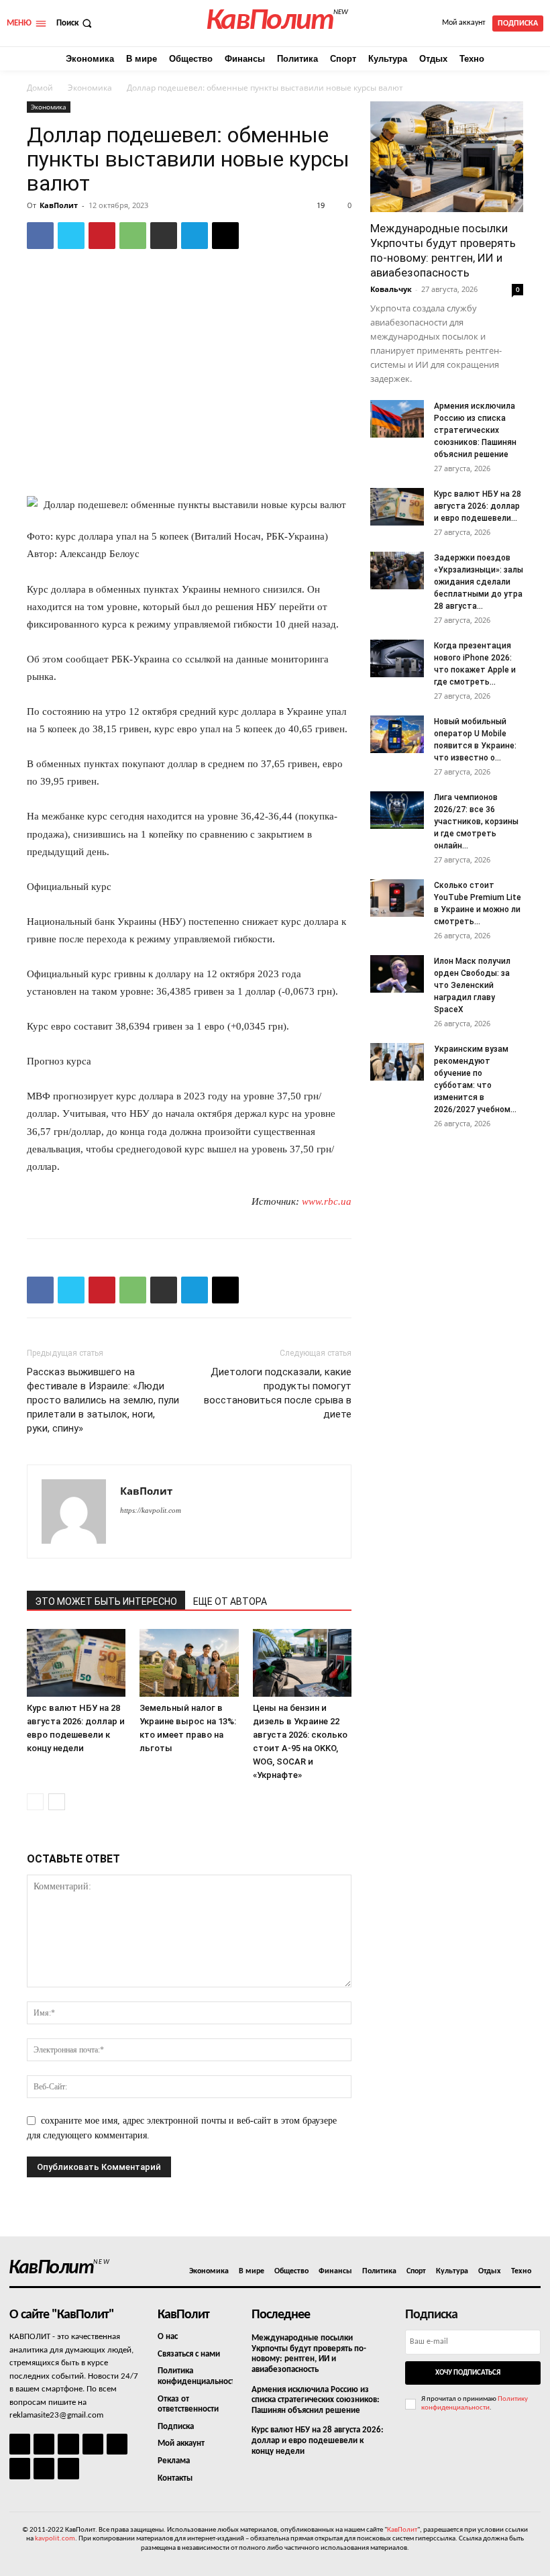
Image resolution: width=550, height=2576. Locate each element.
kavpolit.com (55, 2539)
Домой (40, 88)
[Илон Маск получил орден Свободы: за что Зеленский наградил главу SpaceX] (397, 974)
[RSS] (93, 2444)
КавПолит (59, 205)
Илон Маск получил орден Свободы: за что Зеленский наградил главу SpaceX (472, 985)
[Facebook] (40, 236)
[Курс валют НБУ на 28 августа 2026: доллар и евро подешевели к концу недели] (76, 1663)
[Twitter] (71, 236)
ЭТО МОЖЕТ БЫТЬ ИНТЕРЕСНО (106, 1601)
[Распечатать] (164, 236)
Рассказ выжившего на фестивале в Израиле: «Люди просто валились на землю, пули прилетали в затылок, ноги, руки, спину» (103, 1400)
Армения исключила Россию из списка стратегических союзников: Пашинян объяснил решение (475, 430)
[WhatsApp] (133, 236)
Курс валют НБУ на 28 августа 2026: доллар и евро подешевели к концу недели (318, 2440)
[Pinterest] (102, 236)
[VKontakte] (44, 2468)
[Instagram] (44, 2444)
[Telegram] (195, 236)
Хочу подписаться (468, 2373)
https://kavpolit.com (151, 1510)
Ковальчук (391, 289)
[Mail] (68, 2444)
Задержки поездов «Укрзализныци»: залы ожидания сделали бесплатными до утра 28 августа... (479, 582)
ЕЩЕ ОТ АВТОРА (230, 1601)
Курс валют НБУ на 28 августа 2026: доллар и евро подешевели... (478, 506)
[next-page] (57, 1802)
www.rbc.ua (327, 1201)
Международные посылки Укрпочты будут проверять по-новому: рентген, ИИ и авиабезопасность (309, 2354)
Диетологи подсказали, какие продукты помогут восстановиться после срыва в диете (278, 1393)
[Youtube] (68, 2468)
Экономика (90, 88)
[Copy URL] (225, 236)
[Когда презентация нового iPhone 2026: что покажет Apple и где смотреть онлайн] (397, 658)
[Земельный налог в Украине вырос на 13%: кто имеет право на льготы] (189, 1663)
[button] (75, 23)
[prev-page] (35, 1802)
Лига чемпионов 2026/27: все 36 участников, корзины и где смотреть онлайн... (476, 822)
